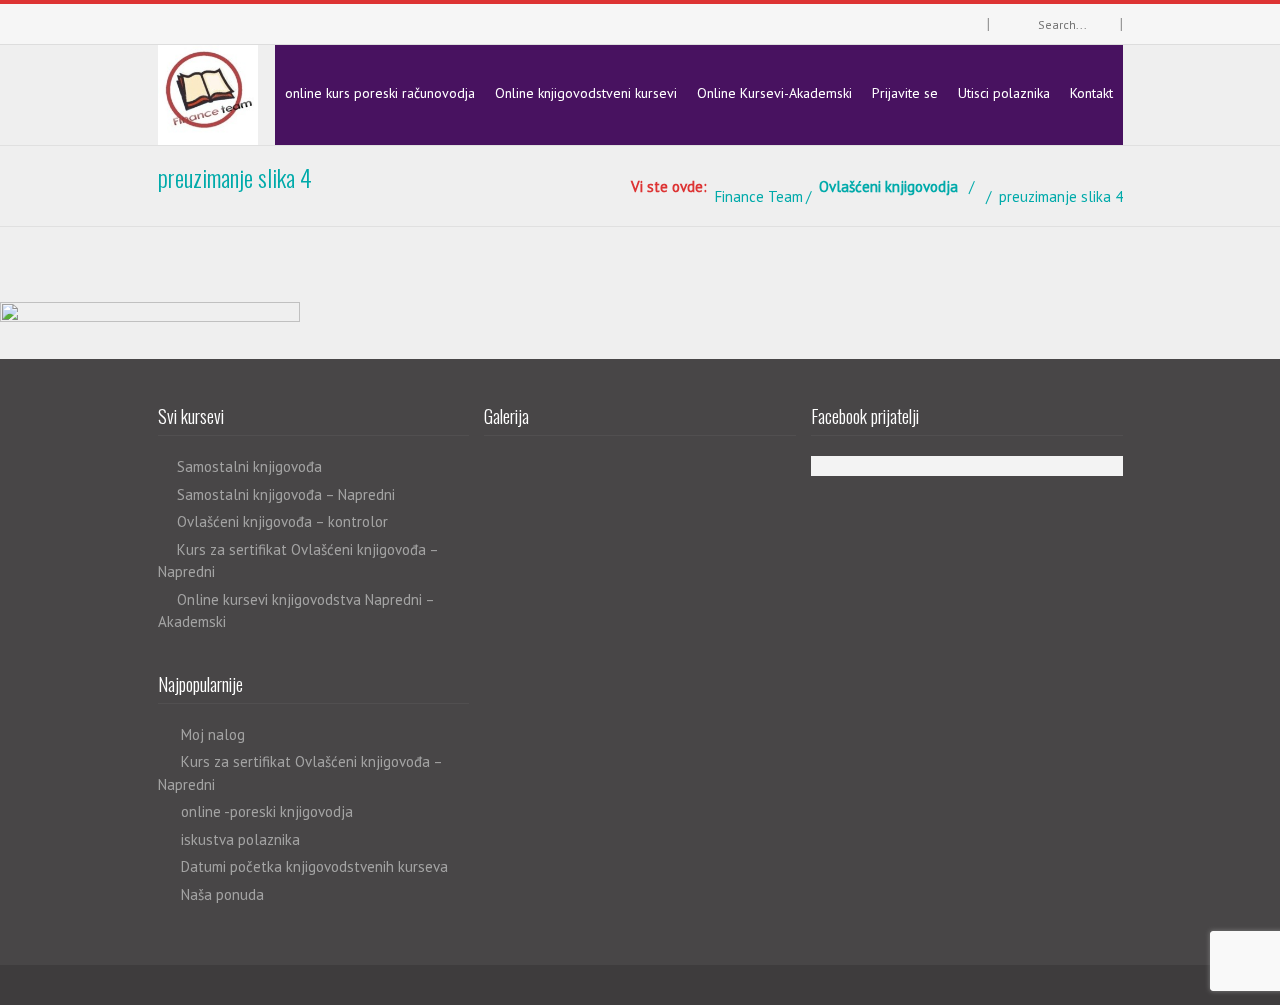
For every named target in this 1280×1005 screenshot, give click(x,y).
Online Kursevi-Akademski (774, 93)
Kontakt (1091, 93)
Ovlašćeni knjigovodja (888, 186)
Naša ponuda (222, 894)
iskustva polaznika (240, 839)
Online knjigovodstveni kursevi (586, 93)
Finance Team (759, 196)
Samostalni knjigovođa (249, 466)
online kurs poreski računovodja (380, 93)
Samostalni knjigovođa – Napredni (286, 494)
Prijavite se (905, 93)
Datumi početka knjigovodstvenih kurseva (314, 866)
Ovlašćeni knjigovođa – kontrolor (282, 521)
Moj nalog (213, 734)
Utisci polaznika (1004, 93)
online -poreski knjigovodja (267, 811)
